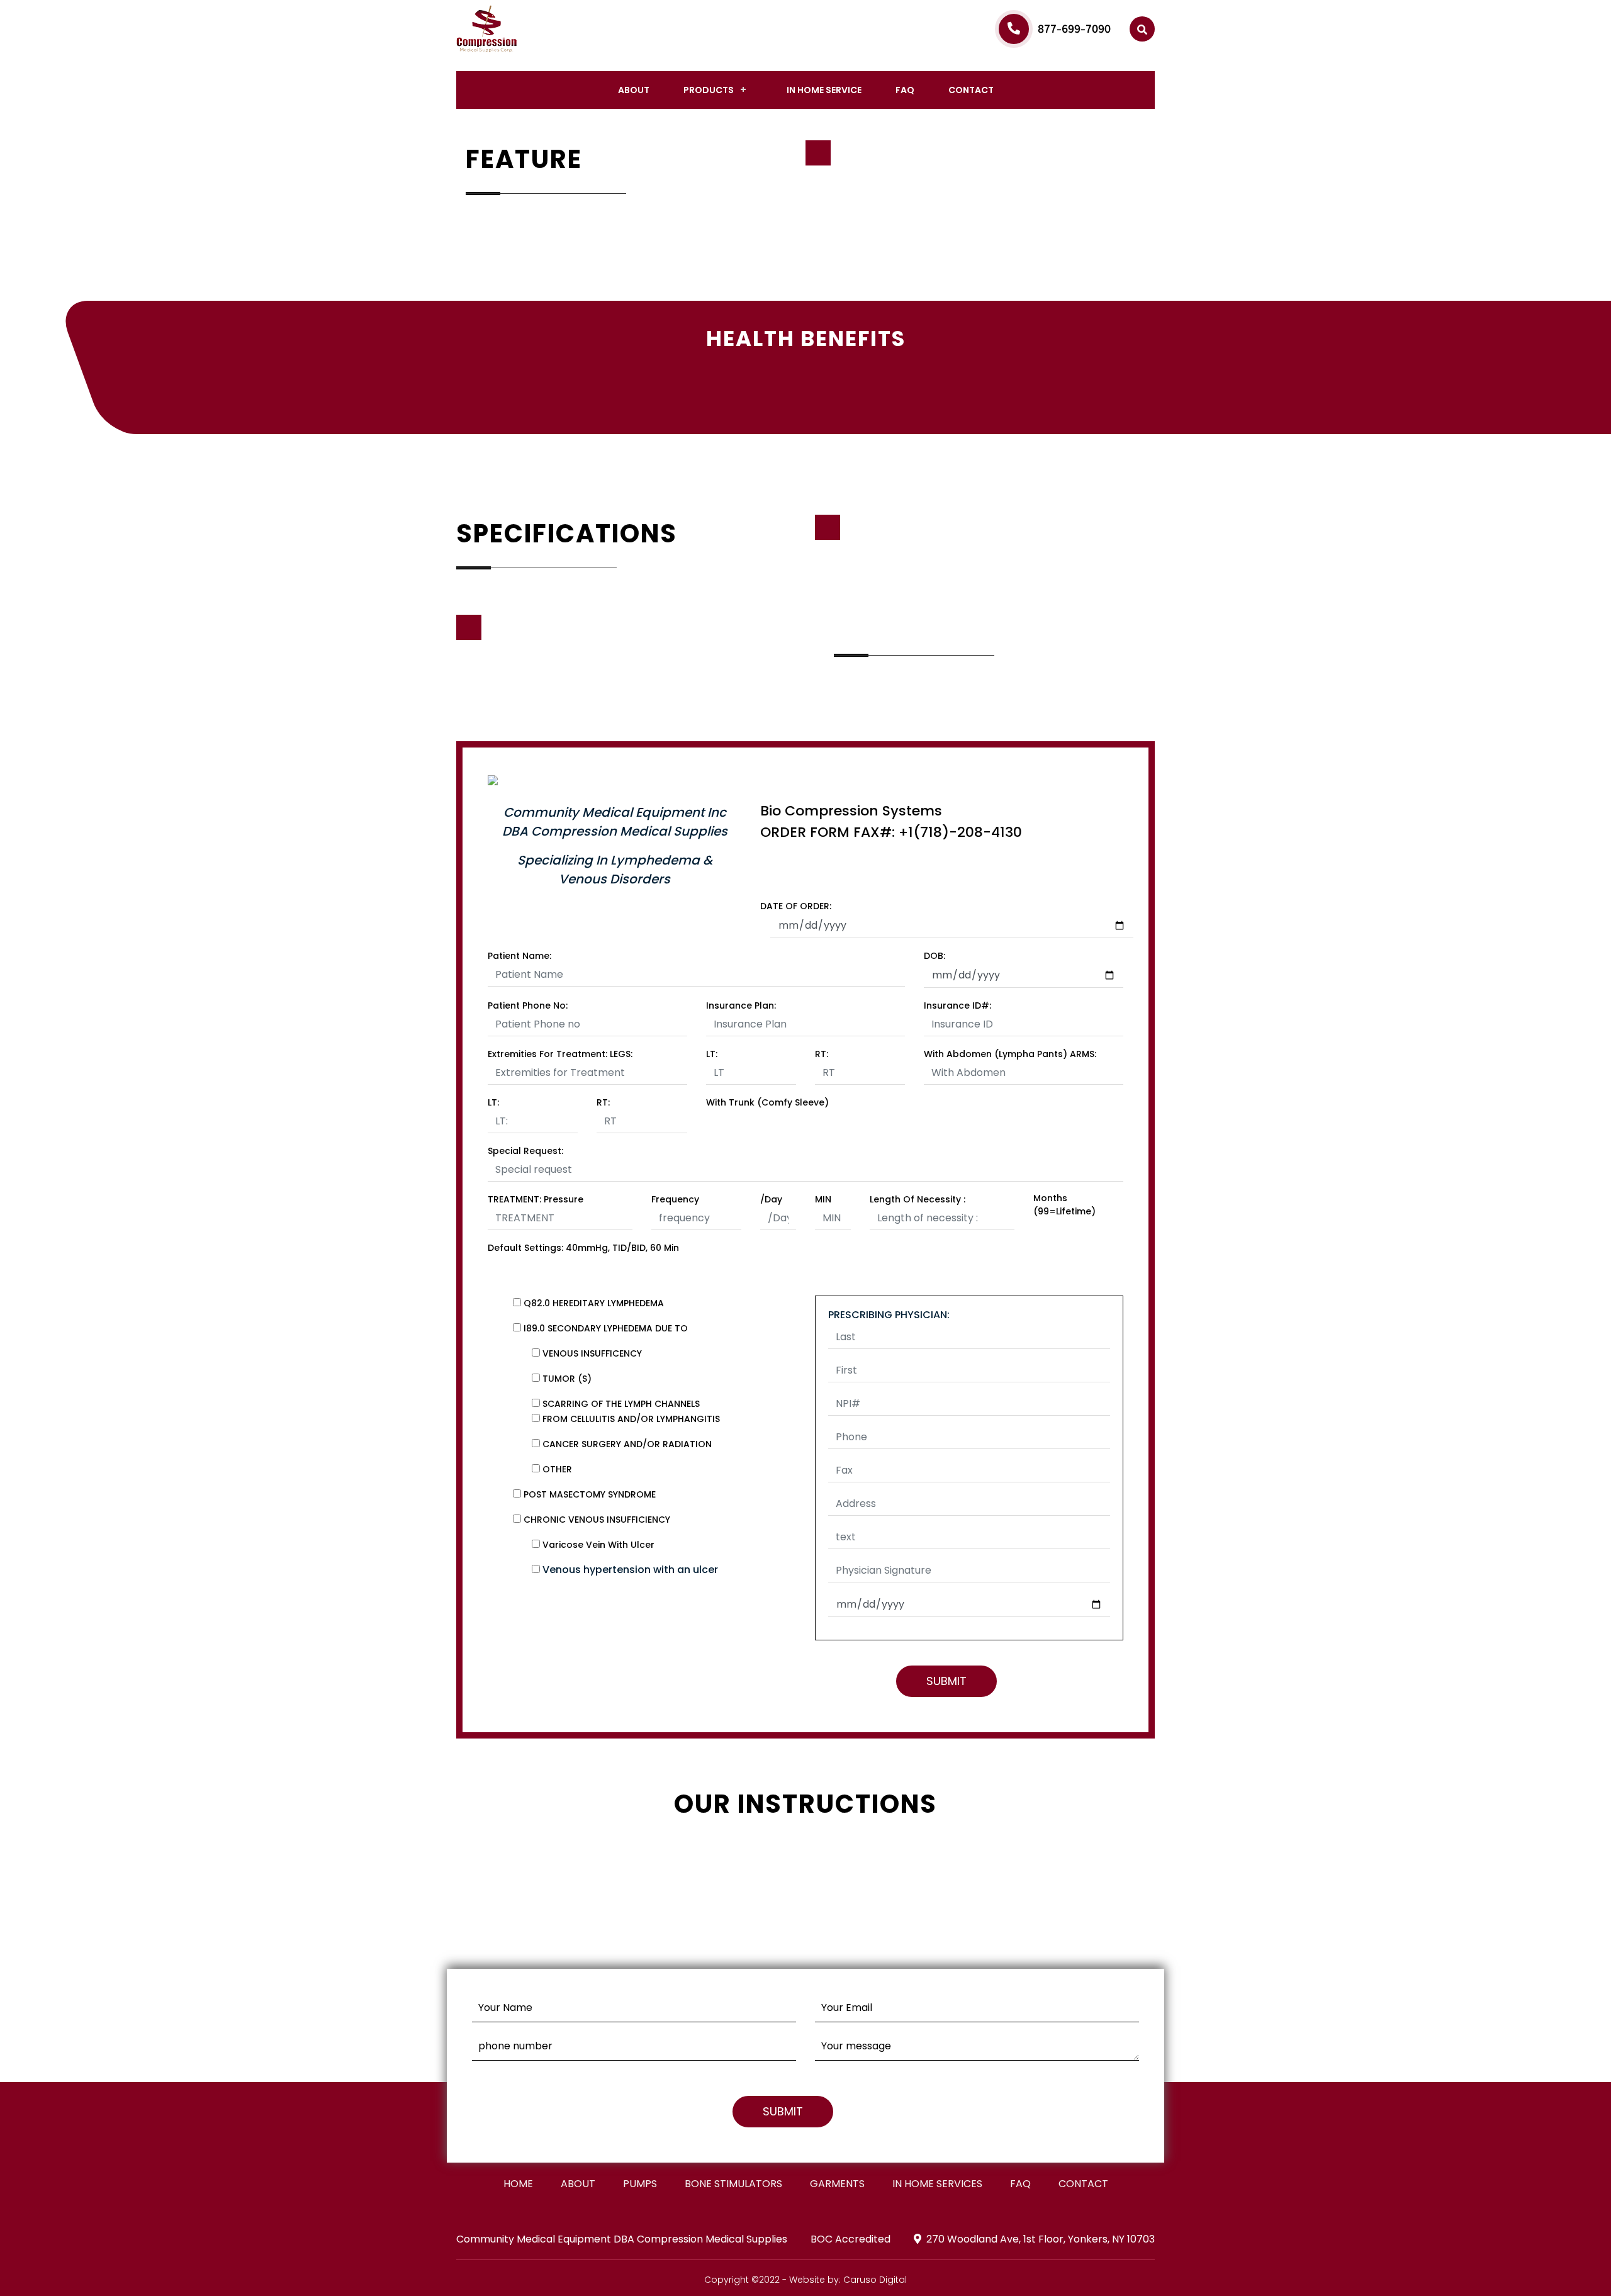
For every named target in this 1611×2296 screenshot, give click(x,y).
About (634, 90)
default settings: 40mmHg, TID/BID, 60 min (583, 1248)
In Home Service (824, 90)
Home (518, 2184)
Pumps (640, 2184)
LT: (712, 1054)
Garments (837, 2184)
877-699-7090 (1074, 29)
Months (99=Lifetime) (1064, 1205)
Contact (971, 90)
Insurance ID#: (957, 1005)
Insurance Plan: (741, 1005)
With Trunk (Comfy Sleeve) (767, 1102)
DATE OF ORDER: (796, 906)
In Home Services (937, 2184)
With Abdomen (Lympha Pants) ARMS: (1010, 1054)
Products (709, 90)
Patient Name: (519, 956)
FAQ (905, 90)
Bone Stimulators (733, 2184)
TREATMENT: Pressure (536, 1199)
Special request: (525, 1151)
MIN (823, 1199)
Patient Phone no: (528, 1005)
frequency (675, 1199)
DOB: (935, 956)
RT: (822, 1054)
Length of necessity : (918, 1199)
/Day (771, 1199)
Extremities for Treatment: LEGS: (560, 1054)
